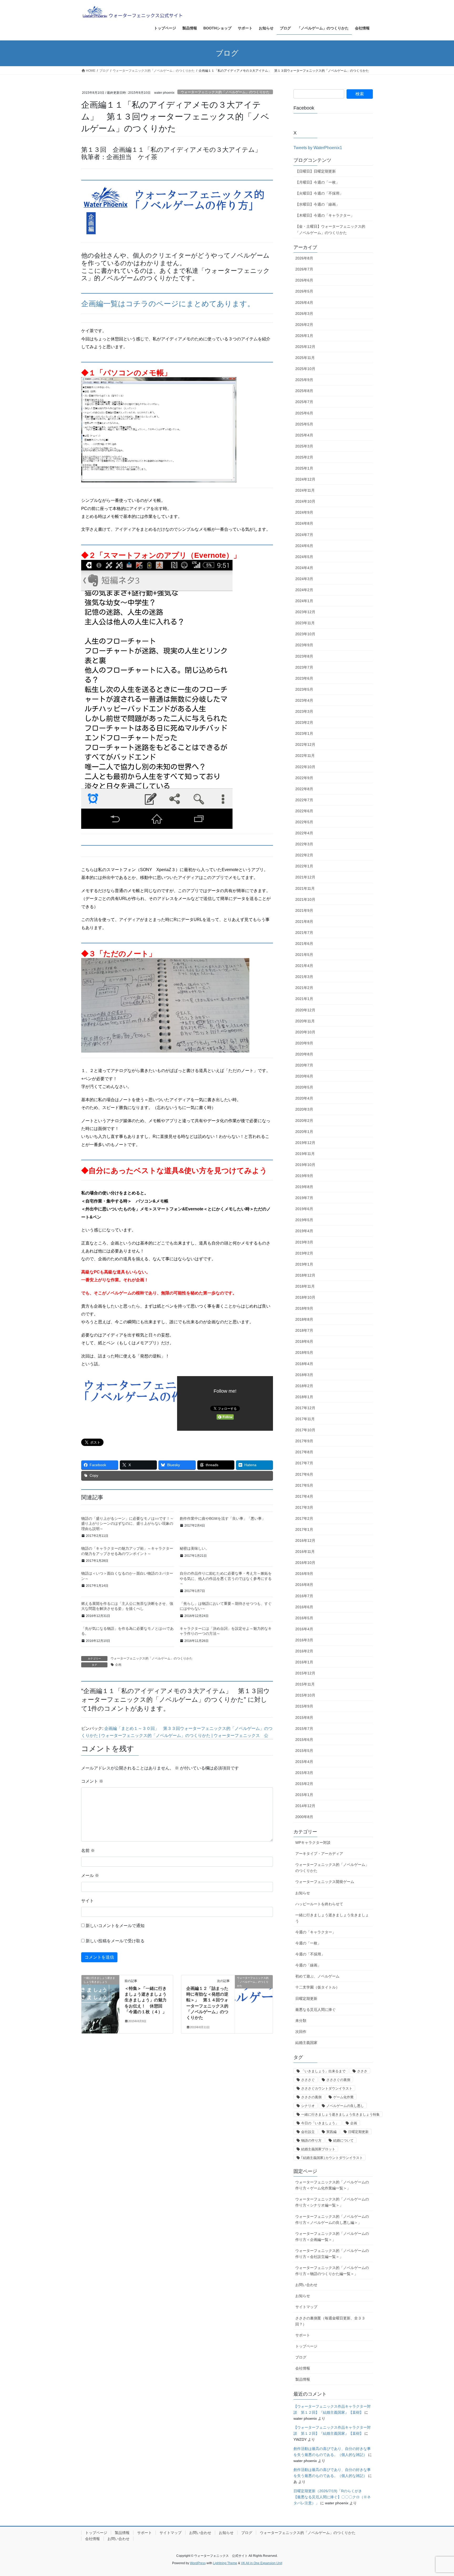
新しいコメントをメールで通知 (115, 1926)
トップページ (306, 2346)
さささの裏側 (311, 2097)
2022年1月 (304, 866)
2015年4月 (304, 1762)
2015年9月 (304, 1706)
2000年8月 (304, 1817)
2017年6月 (304, 1474)
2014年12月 (305, 1806)
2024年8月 (304, 523)
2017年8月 (304, 1452)
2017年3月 (304, 1507)
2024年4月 (304, 568)
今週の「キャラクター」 (316, 1932)
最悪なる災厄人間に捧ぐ (316, 2010)
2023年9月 (304, 645)
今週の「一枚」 (308, 1943)
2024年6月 (304, 546)
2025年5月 (304, 424)
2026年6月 (304, 280)
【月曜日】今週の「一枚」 (317, 182)
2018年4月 (304, 1364)
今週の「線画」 (308, 1965)
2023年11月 (305, 623)
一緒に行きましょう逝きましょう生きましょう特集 (340, 2114)
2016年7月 (304, 1596)
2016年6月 (304, 1607)
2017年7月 (304, 1463)
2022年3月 (304, 844)
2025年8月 (304, 391)
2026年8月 (304, 258)
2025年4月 (304, 435)
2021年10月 (305, 899)
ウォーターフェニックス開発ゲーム (325, 1882)
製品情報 (303, 2379)
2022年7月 (304, 800)
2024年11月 (305, 490)
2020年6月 (304, 1076)
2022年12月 (305, 745)
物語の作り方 (311, 2140)
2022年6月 (304, 811)
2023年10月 (305, 634)
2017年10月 (305, 1430)
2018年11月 (305, 1286)
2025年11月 (305, 358)
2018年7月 (304, 1330)
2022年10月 (305, 767)
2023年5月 (304, 689)
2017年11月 (305, 1419)
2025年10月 (305, 369)
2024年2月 (304, 590)
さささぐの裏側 (338, 2080)
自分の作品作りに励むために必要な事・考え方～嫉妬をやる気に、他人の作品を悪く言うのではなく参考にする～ (226, 1578)
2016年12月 (305, 1541)
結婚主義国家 (306, 2043)
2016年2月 (304, 1651)
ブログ (301, 2357)
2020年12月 (305, 1010)
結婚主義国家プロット (318, 2149)
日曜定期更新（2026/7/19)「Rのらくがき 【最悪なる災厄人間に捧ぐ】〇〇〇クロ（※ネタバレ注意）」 (332, 2497)
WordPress (198, 2563)
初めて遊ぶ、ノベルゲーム (317, 1976)
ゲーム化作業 (343, 2097)
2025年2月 (304, 457)
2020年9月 (304, 1043)
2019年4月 (304, 1231)
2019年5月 (304, 1220)
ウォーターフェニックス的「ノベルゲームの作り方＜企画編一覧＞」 (332, 2237)
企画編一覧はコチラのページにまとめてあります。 (168, 304)
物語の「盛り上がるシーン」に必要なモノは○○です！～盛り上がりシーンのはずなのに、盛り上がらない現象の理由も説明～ (127, 1524)
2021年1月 (304, 999)
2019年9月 (304, 1176)
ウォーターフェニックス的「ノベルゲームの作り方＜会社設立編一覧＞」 (332, 2254)
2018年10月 (305, 1297)
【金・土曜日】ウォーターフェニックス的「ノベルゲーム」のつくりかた (330, 229)
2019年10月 (305, 1165)
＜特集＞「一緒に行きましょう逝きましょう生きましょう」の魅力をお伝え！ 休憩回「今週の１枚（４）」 (146, 2000)
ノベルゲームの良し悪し (345, 2106)
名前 (88, 1851)
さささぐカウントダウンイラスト (327, 2088)
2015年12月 (305, 1673)
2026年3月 (304, 314)
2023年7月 (304, 667)
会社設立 (308, 2132)
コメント (92, 1781)
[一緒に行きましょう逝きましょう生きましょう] (100, 1994)
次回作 (301, 2032)
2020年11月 (305, 1021)
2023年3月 (304, 711)
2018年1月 (304, 1397)
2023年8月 (304, 656)
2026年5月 (304, 291)
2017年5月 (304, 1485)
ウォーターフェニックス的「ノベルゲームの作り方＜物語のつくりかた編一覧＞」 (332, 2271)
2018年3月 (304, 1375)
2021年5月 (304, 955)
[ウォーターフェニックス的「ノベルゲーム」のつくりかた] (254, 1994)
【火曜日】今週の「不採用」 (319, 193)
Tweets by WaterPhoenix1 (318, 148)
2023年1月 (304, 733)
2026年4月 (304, 303)
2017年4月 (304, 1496)
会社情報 (303, 2368)
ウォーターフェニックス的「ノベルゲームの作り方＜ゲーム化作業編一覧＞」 (332, 2185)
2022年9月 (304, 778)
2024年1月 (304, 601)
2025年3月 (304, 446)
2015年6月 (304, 1740)
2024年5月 (304, 557)
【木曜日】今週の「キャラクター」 (325, 215)
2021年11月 (305, 888)
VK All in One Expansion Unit (262, 2563)
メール (90, 1875)
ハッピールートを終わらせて (319, 1904)
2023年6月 (304, 678)
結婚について (343, 2140)
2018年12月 (305, 1275)
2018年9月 (304, 1308)
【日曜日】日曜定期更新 (316, 171)
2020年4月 (304, 1098)
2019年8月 (304, 1187)
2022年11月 (305, 756)
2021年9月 (304, 910)
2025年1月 (304, 468)
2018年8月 (304, 1319)
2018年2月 (304, 1386)
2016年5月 (304, 1618)
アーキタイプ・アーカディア (319, 1854)
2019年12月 (305, 1143)
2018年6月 (304, 1341)
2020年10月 (305, 1032)
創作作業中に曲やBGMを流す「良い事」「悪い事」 (223, 1518)
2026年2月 (304, 325)
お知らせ (303, 1893)
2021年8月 (304, 922)
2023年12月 (305, 612)
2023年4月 (304, 700)
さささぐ (308, 2080)
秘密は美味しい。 (194, 1548)
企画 (118, 1665)
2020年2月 (304, 1121)
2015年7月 (304, 1729)
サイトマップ (306, 2307)
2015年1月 (304, 1795)
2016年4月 (304, 1629)
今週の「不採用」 (310, 1954)
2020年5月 (304, 1087)
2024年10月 (305, 501)
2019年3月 (304, 1242)
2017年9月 (304, 1441)
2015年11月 (305, 1684)
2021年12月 (305, 877)
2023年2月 (304, 722)
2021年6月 (304, 944)
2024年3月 (304, 579)
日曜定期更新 (306, 1999)
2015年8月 (304, 1718)
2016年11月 (305, 1552)
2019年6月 (304, 1209)
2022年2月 (304, 855)
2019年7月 (304, 1198)
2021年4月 (304, 966)
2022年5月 (304, 822)
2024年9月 (304, 512)
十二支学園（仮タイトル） (317, 1987)
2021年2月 (304, 988)
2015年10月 (305, 1695)
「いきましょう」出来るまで (323, 2071)
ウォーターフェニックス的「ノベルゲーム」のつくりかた (225, 92)
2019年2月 (304, 1253)
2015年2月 (304, 1784)
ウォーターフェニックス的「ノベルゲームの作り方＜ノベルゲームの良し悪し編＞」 (332, 2219)
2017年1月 (304, 1529)
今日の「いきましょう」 (320, 2123)
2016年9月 (304, 1574)
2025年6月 (304, 413)
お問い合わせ (306, 2285)
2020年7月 (304, 1065)
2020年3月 (304, 1109)
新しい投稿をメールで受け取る (115, 1941)
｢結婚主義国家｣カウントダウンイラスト (332, 2158)
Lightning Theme (225, 2563)
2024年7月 (304, 535)
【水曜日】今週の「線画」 (317, 204)
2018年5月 (304, 1352)
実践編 (331, 2132)
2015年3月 (304, 1773)
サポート (303, 2335)
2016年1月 (304, 1662)
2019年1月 (304, 1264)
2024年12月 (305, 479)
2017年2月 (304, 1518)
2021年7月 (304, 933)
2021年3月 (304, 977)
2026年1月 (304, 336)
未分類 (301, 2021)
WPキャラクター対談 (313, 1843)
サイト (87, 1901)
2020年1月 (304, 1132)
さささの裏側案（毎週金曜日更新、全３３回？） (330, 2321)
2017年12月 (305, 1408)
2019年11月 (305, 1154)
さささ (362, 2071)
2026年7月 (304, 269)
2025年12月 (305, 347)
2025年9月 (304, 380)
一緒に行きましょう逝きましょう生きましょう (332, 1918)
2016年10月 (305, 1563)
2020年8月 (304, 1054)
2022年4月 (304, 833)
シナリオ (308, 2106)
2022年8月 (304, 789)
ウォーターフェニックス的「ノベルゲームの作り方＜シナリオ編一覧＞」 (332, 2202)
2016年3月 (304, 1640)
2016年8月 (304, 1585)
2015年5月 (304, 1751)
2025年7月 (304, 402)
